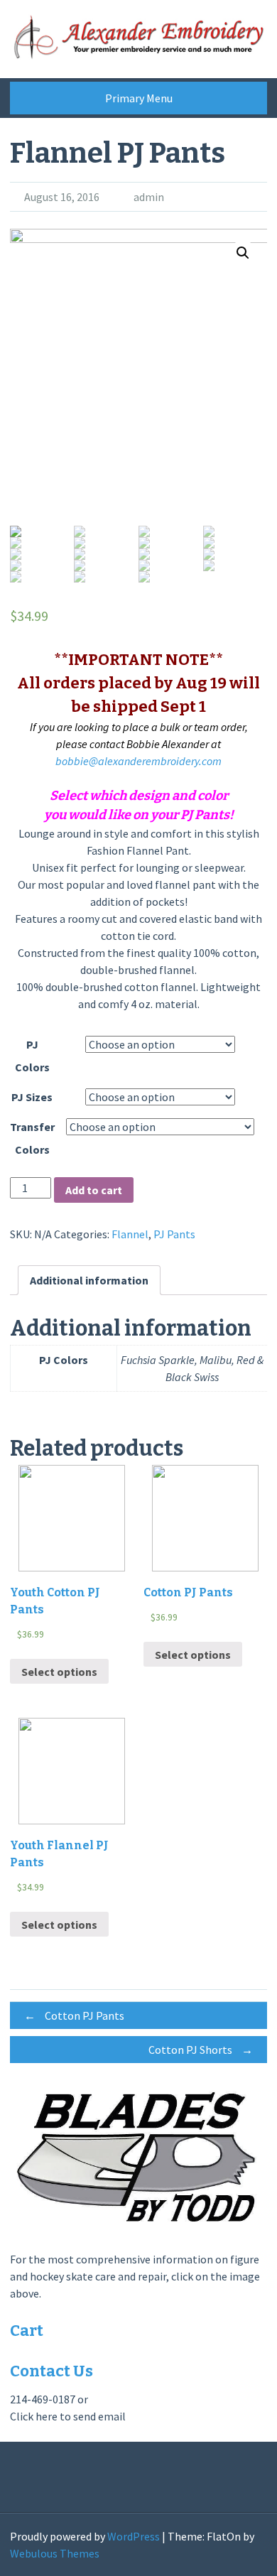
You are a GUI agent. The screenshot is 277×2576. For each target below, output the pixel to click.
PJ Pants (174, 1234)
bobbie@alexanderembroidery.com (138, 761)
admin (149, 197)
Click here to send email (68, 2416)
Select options (59, 1672)
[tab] (89, 1280)
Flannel (130, 1234)
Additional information (89, 1280)
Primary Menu (139, 98)
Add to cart (94, 1190)
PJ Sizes (32, 1097)
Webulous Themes (55, 2553)
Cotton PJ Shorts (201, 2050)
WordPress (134, 2536)
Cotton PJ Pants (74, 2015)
